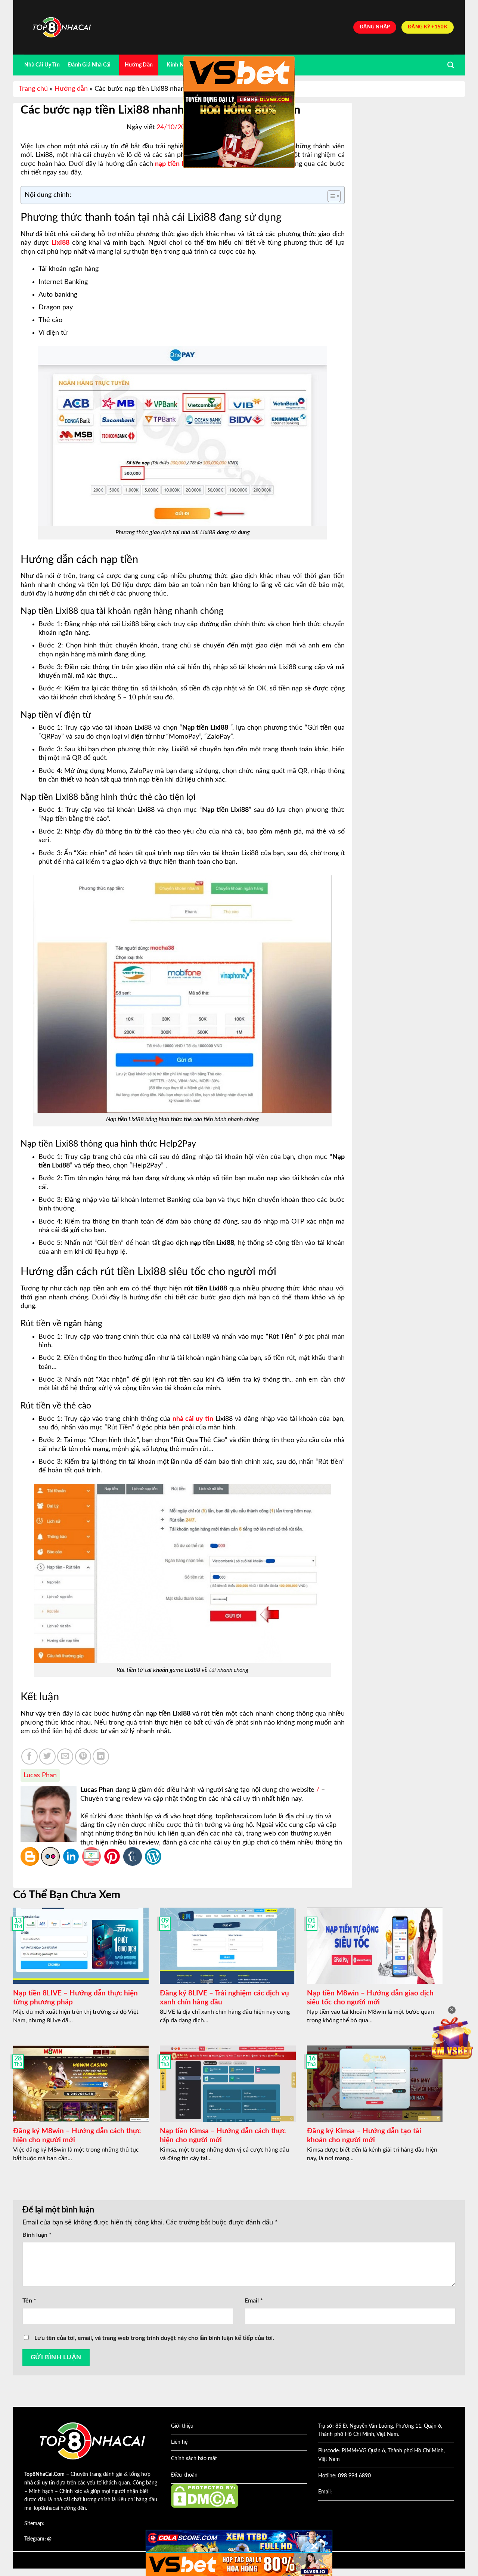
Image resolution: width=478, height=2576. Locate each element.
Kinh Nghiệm (182, 65)
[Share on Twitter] (47, 1757)
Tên (29, 2301)
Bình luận (37, 2235)
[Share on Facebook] (30, 1757)
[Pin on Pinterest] (83, 1757)
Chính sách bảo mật (194, 2459)
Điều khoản (184, 2475)
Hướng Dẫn (139, 65)
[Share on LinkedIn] (101, 1757)
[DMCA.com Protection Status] (205, 2496)
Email (254, 2301)
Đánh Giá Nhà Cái (89, 65)
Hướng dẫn (71, 89)
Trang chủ (33, 89)
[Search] (451, 65)
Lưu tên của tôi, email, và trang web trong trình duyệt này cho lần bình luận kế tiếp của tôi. (154, 2338)
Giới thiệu (182, 2426)
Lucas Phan (40, 1775)
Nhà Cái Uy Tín (42, 65)
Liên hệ (179, 2442)
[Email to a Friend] (65, 1757)
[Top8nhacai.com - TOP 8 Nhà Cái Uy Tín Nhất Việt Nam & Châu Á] (62, 27)
